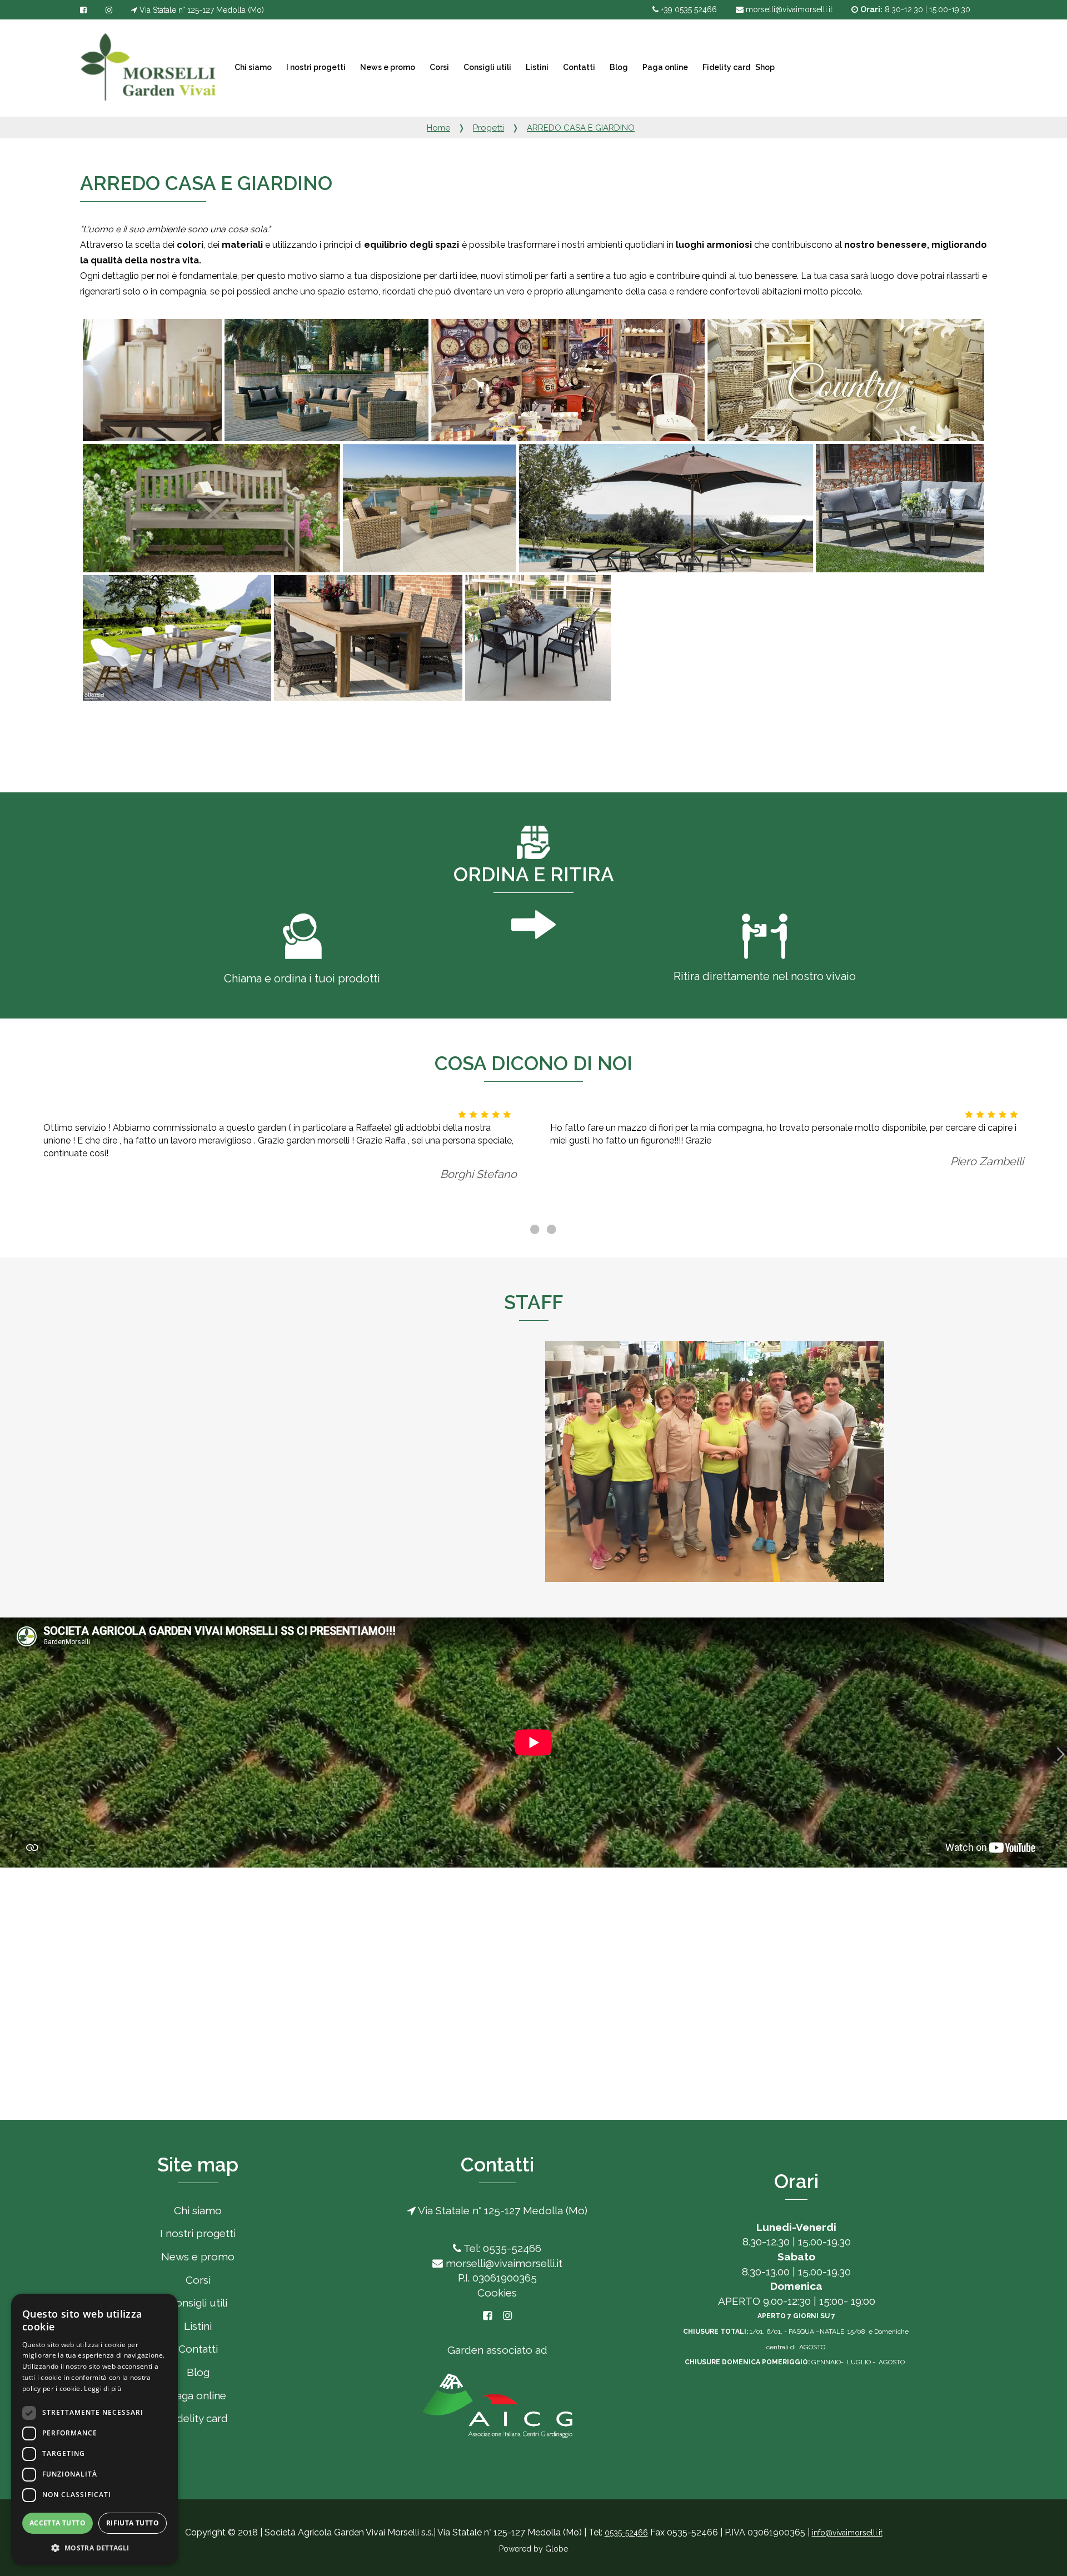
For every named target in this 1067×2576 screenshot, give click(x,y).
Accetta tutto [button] (58, 2523)
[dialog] (94, 2429)
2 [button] (533, 1230)
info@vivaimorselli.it (847, 2533)
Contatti (578, 67)
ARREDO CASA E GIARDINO (581, 128)
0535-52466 (626, 2533)
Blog (618, 67)
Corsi (438, 67)
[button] (94, 2547)
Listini (536, 67)
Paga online (664, 67)
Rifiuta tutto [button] (133, 2523)
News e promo (387, 67)
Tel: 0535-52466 (501, 2248)
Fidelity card (726, 67)
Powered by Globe (533, 2549)
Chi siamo (252, 67)
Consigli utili (487, 67)
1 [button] (517, 1230)
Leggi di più (103, 2388)
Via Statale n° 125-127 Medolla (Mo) (201, 10)
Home (438, 128)
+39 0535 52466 (688, 9)
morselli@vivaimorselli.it (788, 9)
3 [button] (550, 1230)
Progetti (488, 128)
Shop (765, 67)
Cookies (497, 2293)
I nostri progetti (315, 67)
